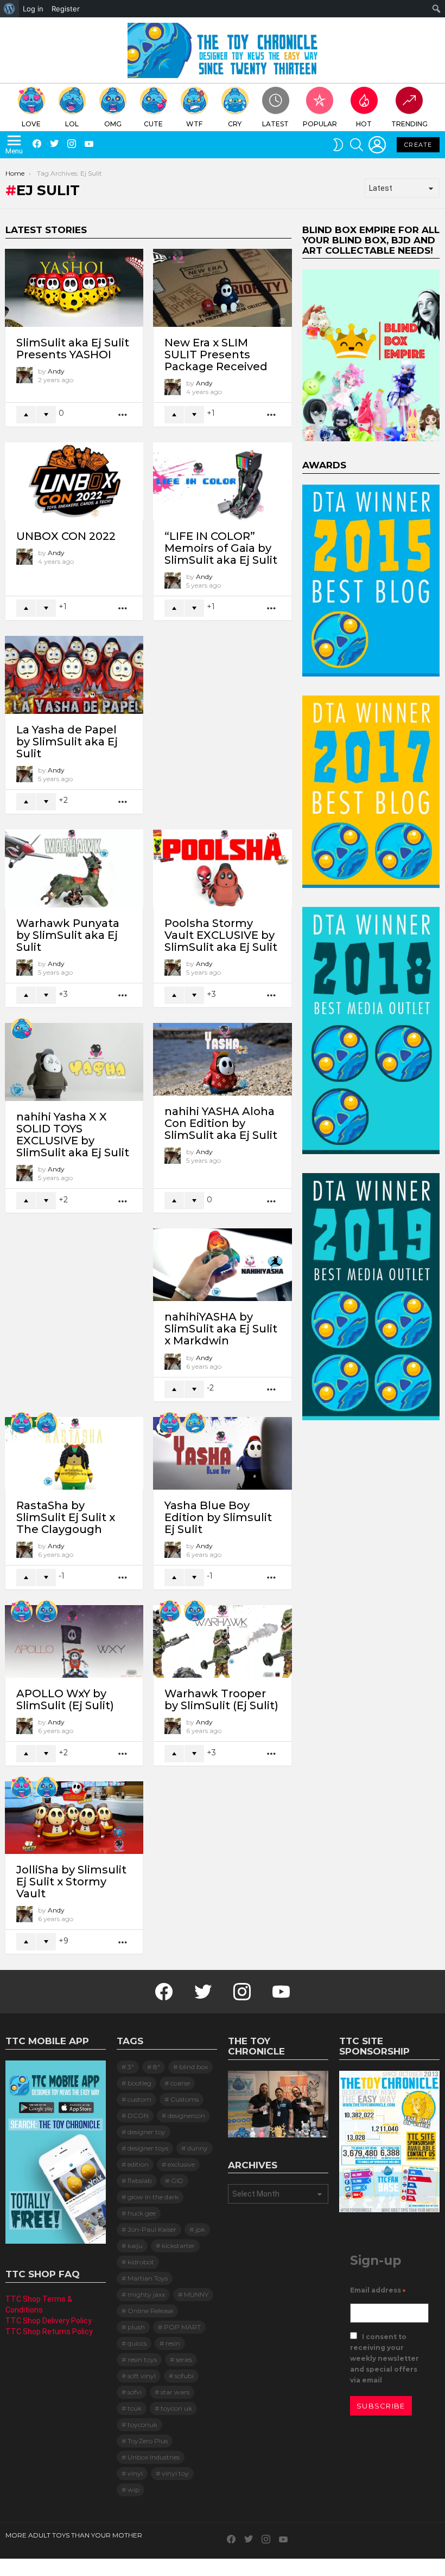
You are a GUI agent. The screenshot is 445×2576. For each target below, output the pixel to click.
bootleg (139, 2083)
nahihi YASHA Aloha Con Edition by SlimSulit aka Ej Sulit (221, 1123)
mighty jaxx (146, 2294)
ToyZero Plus (148, 2441)
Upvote (26, 415)
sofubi (184, 2376)
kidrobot (141, 2262)
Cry (235, 124)
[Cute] (22, 1029)
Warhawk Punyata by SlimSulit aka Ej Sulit (68, 935)
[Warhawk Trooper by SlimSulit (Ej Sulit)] (222, 1641)
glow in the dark (153, 2197)
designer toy (147, 2132)
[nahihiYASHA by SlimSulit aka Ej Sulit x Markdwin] (222, 1265)
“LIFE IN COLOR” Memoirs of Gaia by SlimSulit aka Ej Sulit (221, 548)
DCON (138, 2115)
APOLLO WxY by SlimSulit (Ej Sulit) (65, 1699)
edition (138, 2164)
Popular (320, 124)
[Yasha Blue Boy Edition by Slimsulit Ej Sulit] (222, 1453)
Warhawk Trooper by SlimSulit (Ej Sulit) (221, 1699)
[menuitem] (9, 9)
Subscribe (381, 2406)
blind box (193, 2067)
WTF (194, 124)
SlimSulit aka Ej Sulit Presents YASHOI (73, 349)
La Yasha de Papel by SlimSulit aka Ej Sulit (67, 742)
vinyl (135, 2473)
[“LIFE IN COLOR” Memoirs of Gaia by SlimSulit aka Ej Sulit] (222, 481)
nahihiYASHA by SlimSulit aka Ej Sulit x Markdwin (221, 1329)
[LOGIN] (377, 145)
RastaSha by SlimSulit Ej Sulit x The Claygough (66, 1517)
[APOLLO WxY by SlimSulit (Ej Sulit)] (74, 1641)
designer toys (148, 2148)
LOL (72, 124)
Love (31, 124)
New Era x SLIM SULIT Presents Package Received (216, 355)
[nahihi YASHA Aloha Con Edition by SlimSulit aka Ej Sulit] (222, 1059)
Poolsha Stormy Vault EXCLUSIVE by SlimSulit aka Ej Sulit (221, 935)
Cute (153, 124)
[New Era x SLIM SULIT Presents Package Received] (222, 288)
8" (157, 2067)
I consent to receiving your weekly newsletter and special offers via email (384, 2358)
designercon (186, 2115)
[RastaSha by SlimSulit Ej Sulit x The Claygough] (74, 1453)
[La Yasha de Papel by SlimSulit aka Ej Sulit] (74, 675)
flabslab (140, 2181)
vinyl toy (175, 2473)
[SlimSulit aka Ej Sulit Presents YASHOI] (74, 288)
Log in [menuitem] (33, 9)
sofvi (135, 2392)
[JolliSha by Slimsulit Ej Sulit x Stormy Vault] (74, 1818)
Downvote (46, 415)
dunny (198, 2148)
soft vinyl (142, 2376)
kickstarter (178, 2246)
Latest (275, 124)
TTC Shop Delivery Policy (49, 2321)
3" (131, 2067)
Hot (364, 124)
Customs (185, 2099)
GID (177, 2181)
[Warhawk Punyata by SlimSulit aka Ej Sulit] (74, 868)
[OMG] (47, 1611)
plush (136, 2327)
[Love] (22, 1423)
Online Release (150, 2311)
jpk (200, 2229)
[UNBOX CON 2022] (74, 481)
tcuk (135, 2408)
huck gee (142, 2213)
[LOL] (47, 1423)
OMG (113, 124)
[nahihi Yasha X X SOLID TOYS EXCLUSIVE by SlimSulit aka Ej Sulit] (74, 1062)
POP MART (182, 2327)
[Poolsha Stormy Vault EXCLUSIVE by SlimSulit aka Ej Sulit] (222, 868)
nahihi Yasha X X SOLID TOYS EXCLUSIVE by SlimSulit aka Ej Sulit (73, 1135)
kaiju (135, 2246)
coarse (180, 2083)
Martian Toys (148, 2278)
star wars (175, 2392)
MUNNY (196, 2294)
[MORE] (123, 415)
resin (173, 2343)
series (184, 2359)
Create (418, 145)
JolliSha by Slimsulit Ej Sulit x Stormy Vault (71, 1882)
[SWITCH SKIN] (338, 145)
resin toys (142, 2359)
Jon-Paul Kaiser (152, 2229)
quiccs (137, 2343)
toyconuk (142, 2424)
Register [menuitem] (66, 9)
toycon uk (176, 2408)
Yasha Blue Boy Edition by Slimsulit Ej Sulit (218, 1517)
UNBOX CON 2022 (66, 536)
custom (139, 2099)
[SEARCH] (357, 145)
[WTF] (195, 1423)
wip (133, 2490)
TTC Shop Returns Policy (49, 2332)
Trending (409, 124)
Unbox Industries (154, 2457)
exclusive (181, 2164)
